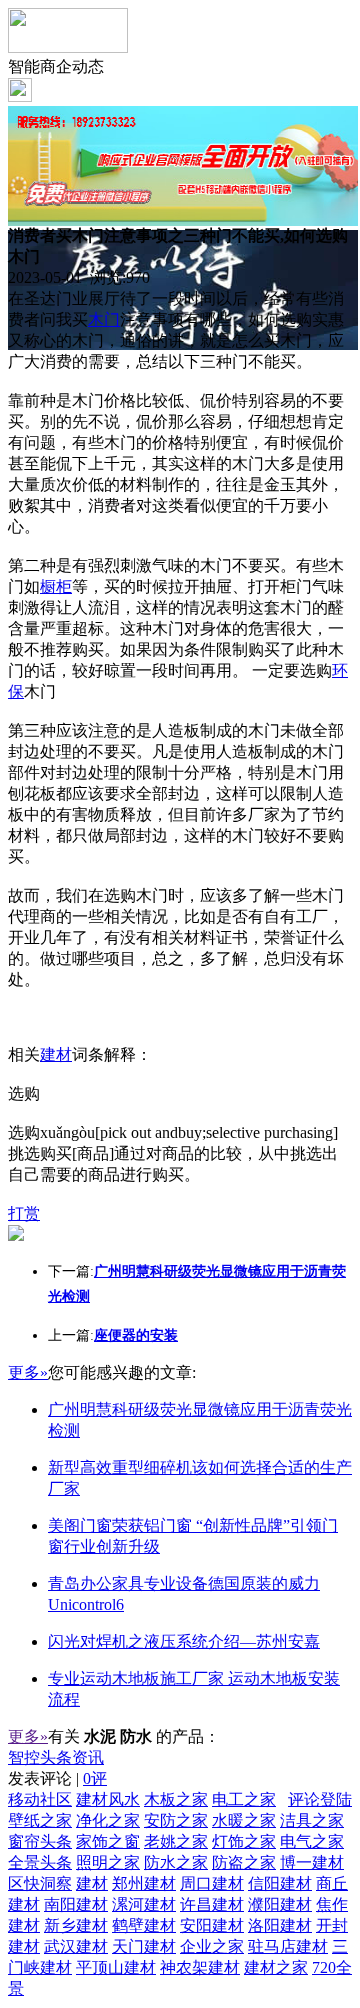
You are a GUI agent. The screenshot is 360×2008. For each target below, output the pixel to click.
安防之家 (176, 1820)
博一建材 (312, 1862)
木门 (104, 319)
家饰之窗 (108, 1841)
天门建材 (144, 1946)
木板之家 (176, 1799)
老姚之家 (176, 1841)
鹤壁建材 (144, 1925)
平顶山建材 (116, 1967)
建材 (56, 1054)
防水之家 (176, 1862)
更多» (28, 1372)
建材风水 (108, 1799)
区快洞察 (40, 1883)
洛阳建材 (280, 1925)
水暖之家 (244, 1820)
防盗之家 (244, 1862)
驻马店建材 (288, 1946)
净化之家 (108, 1820)
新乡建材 (76, 1925)
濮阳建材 (280, 1904)
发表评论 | (57, 1778)
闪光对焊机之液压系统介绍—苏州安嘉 (184, 1641)
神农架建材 (200, 1967)
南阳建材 (76, 1904)
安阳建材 (212, 1925)
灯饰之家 (244, 1841)
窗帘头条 (40, 1841)
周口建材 (212, 1883)
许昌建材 (212, 1904)
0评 (95, 1778)
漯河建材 (144, 1904)
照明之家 (108, 1862)
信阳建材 (280, 1883)
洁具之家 (312, 1820)
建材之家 (276, 1967)
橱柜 (56, 586)
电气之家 (312, 1841)
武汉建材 (76, 1946)
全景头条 (40, 1862)
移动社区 (40, 1799)
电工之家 (244, 1799)
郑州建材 (144, 1883)
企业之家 (212, 1946)
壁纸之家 (40, 1820)
